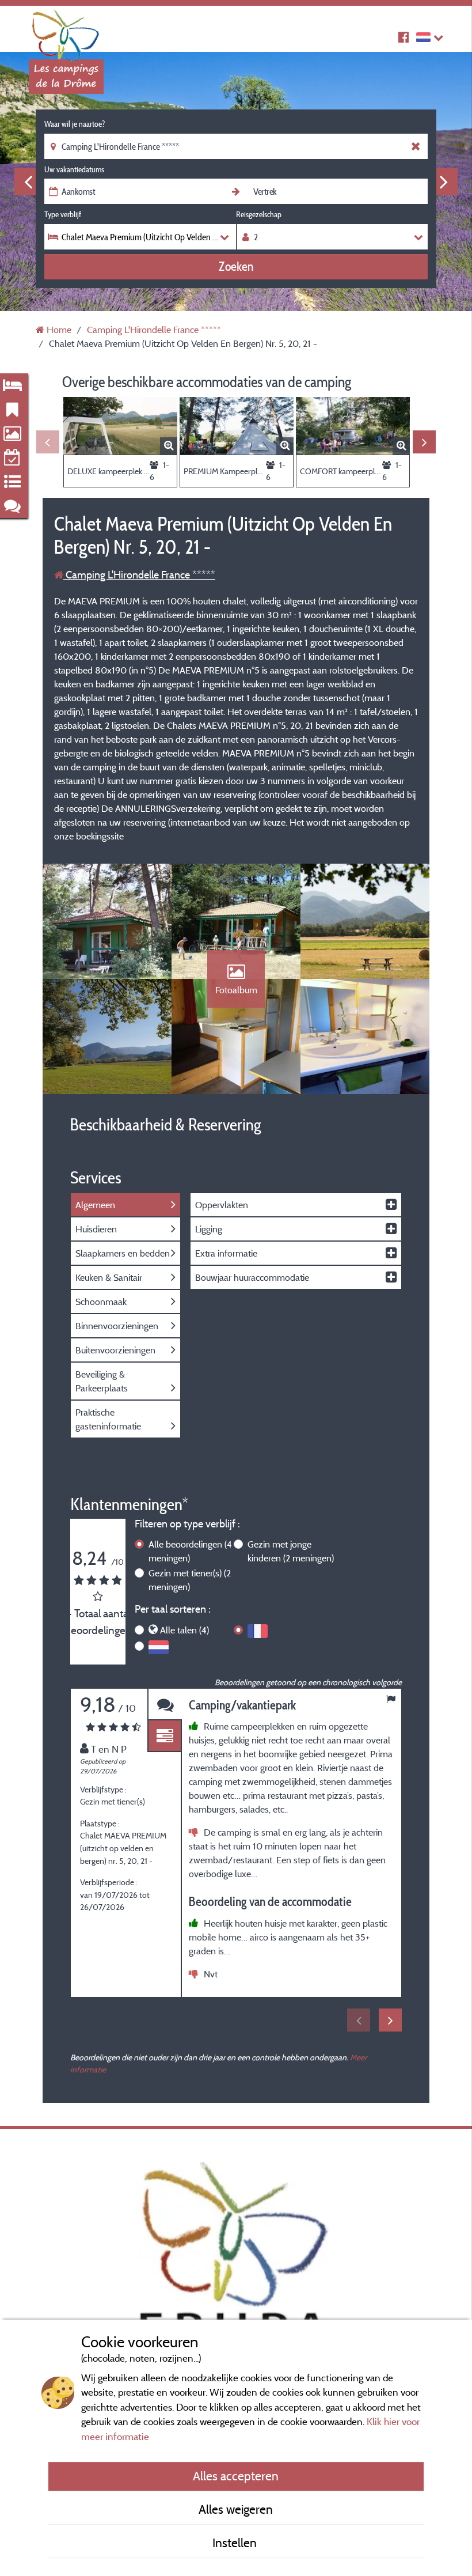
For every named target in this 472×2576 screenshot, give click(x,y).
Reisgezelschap (259, 214)
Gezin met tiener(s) (190, 1580)
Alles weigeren (236, 2509)
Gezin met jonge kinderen (291, 1551)
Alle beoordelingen (190, 1551)
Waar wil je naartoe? (75, 124)
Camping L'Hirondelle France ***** (139, 575)
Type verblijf (63, 214)
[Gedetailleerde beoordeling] (165, 1736)
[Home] (66, 32)
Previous (28, 181)
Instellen (236, 2543)
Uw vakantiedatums (74, 169)
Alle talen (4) (184, 1630)
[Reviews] (165, 1705)
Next (444, 181)
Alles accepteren (236, 2476)
